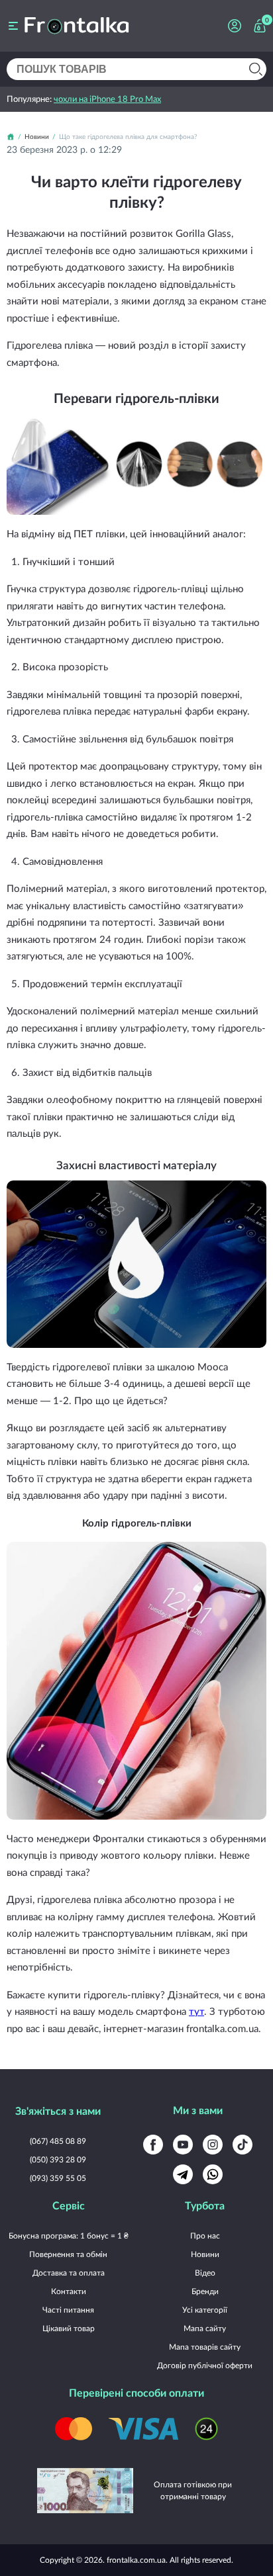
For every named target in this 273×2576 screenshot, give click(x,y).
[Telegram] (183, 2174)
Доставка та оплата (69, 2273)
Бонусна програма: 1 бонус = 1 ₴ (69, 2236)
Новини (205, 2254)
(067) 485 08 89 (58, 2141)
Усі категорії (205, 2310)
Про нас (205, 2236)
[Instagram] (213, 2145)
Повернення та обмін (68, 2254)
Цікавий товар (69, 2328)
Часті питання (68, 2310)
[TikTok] (243, 2145)
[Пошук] (255, 69)
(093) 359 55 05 (58, 2178)
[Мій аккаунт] (235, 26)
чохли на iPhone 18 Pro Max (107, 99)
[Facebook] (153, 2145)
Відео (205, 2273)
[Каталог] (13, 26)
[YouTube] (183, 2145)
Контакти (69, 2291)
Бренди (205, 2291)
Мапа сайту (205, 2328)
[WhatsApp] (213, 2174)
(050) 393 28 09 (58, 2159)
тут (196, 2011)
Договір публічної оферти (205, 2365)
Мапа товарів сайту (205, 2347)
